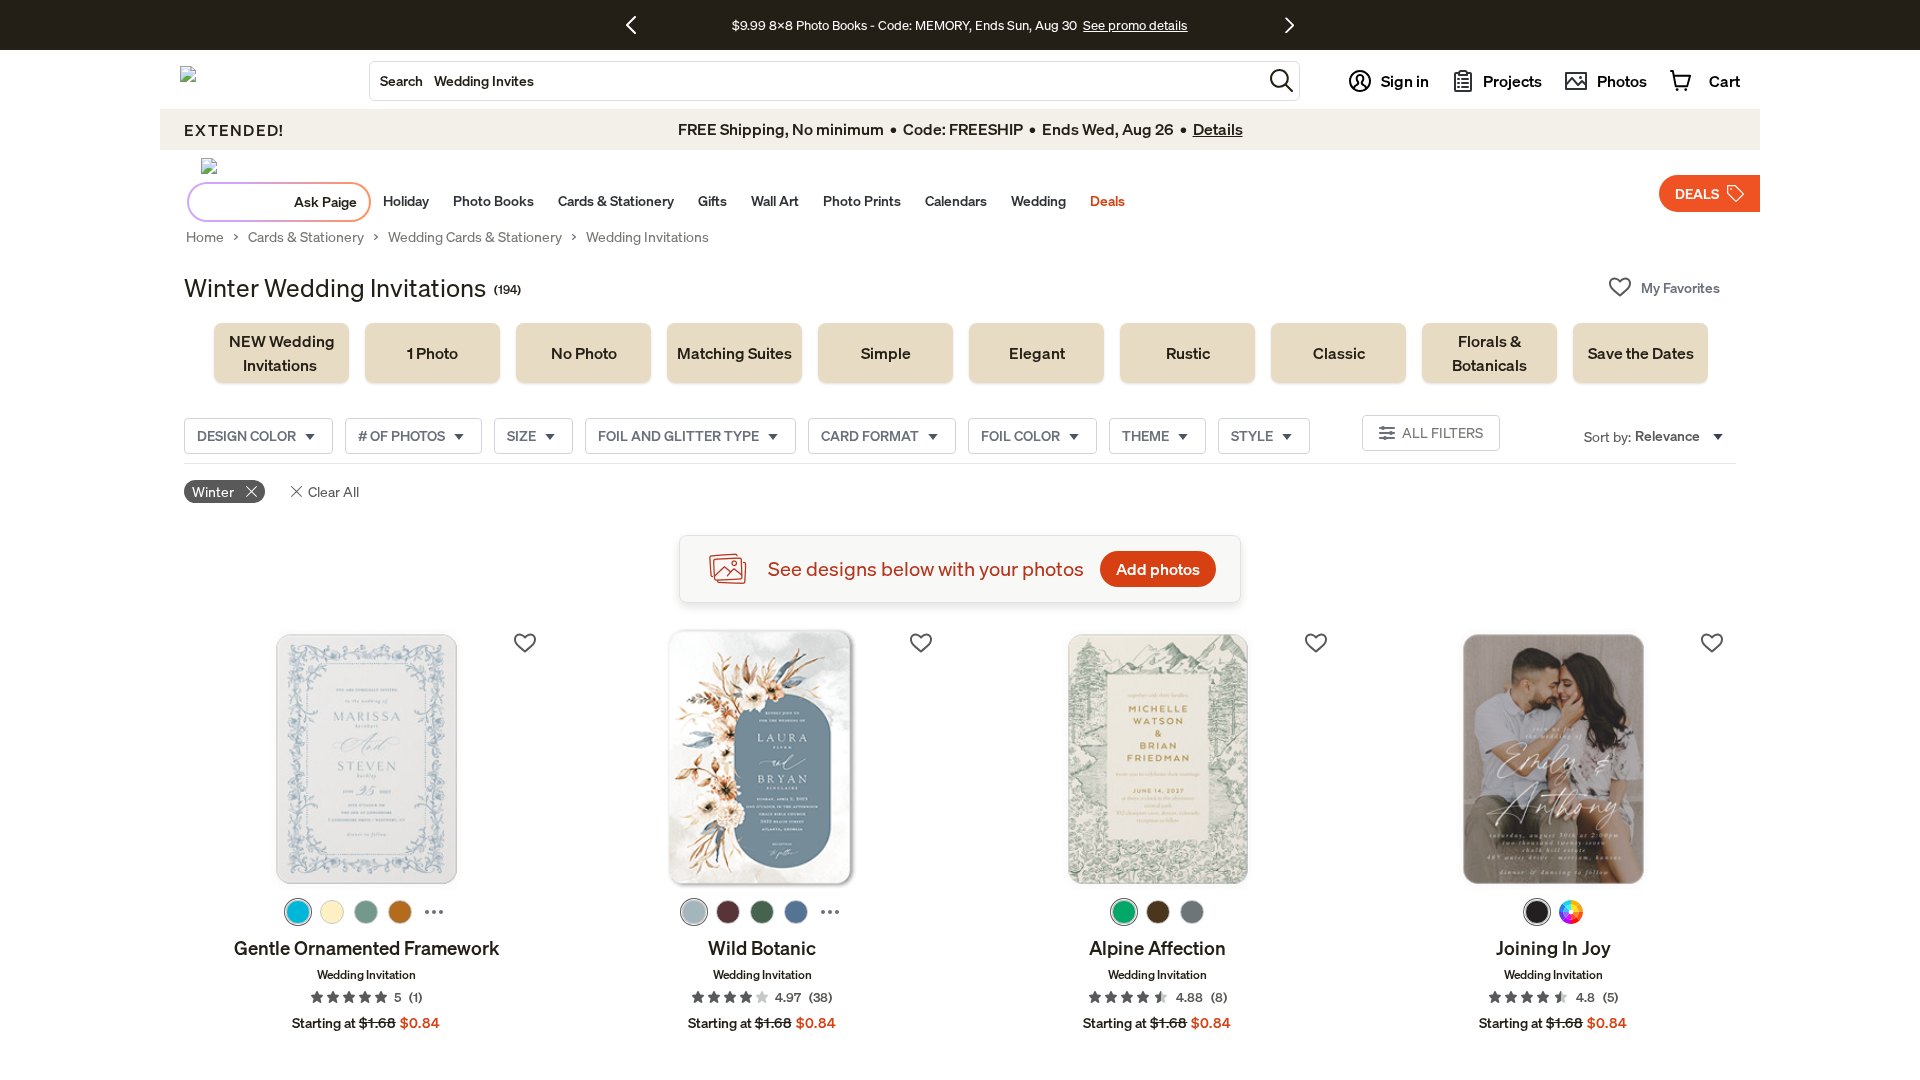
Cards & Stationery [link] (306, 237)
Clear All (333, 491)
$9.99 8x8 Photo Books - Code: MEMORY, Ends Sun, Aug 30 (904, 25)
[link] (281, 353)
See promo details (1135, 25)
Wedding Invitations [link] (647, 237)
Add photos (1158, 569)
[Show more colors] (434, 912)
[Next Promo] (1289, 25)
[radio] (298, 912)
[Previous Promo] (638, 25)
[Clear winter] (251, 491)
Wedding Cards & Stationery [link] (475, 237)
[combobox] (816, 81)
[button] (1281, 80)
